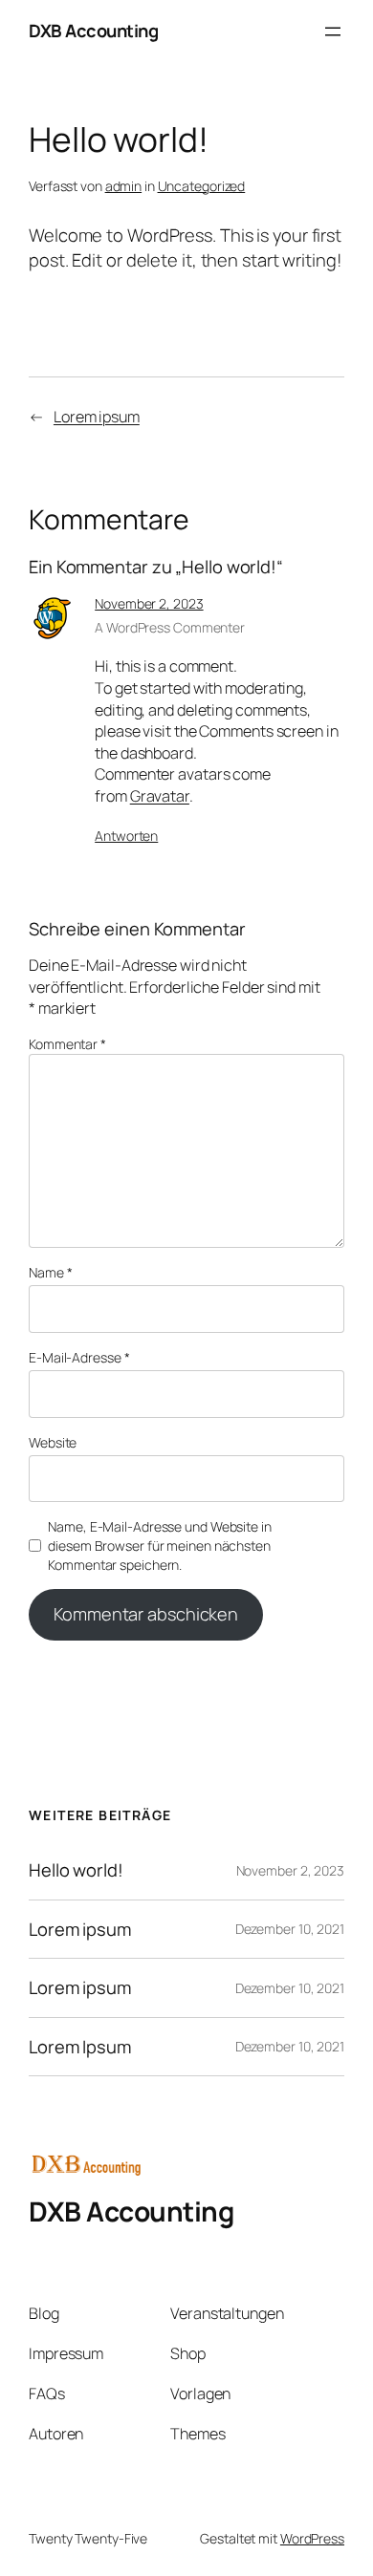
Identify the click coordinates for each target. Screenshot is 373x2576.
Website (53, 1442)
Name (50, 1272)
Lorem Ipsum (80, 2047)
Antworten (126, 836)
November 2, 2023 (149, 603)
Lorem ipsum (97, 417)
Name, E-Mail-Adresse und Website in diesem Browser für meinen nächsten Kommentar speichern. (160, 1545)
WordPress (312, 2538)
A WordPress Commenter (170, 627)
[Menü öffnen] (333, 32)
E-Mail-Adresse (79, 1357)
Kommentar (67, 1044)
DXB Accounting (93, 31)
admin (124, 186)
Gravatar (160, 796)
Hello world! (76, 1870)
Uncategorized (202, 186)
